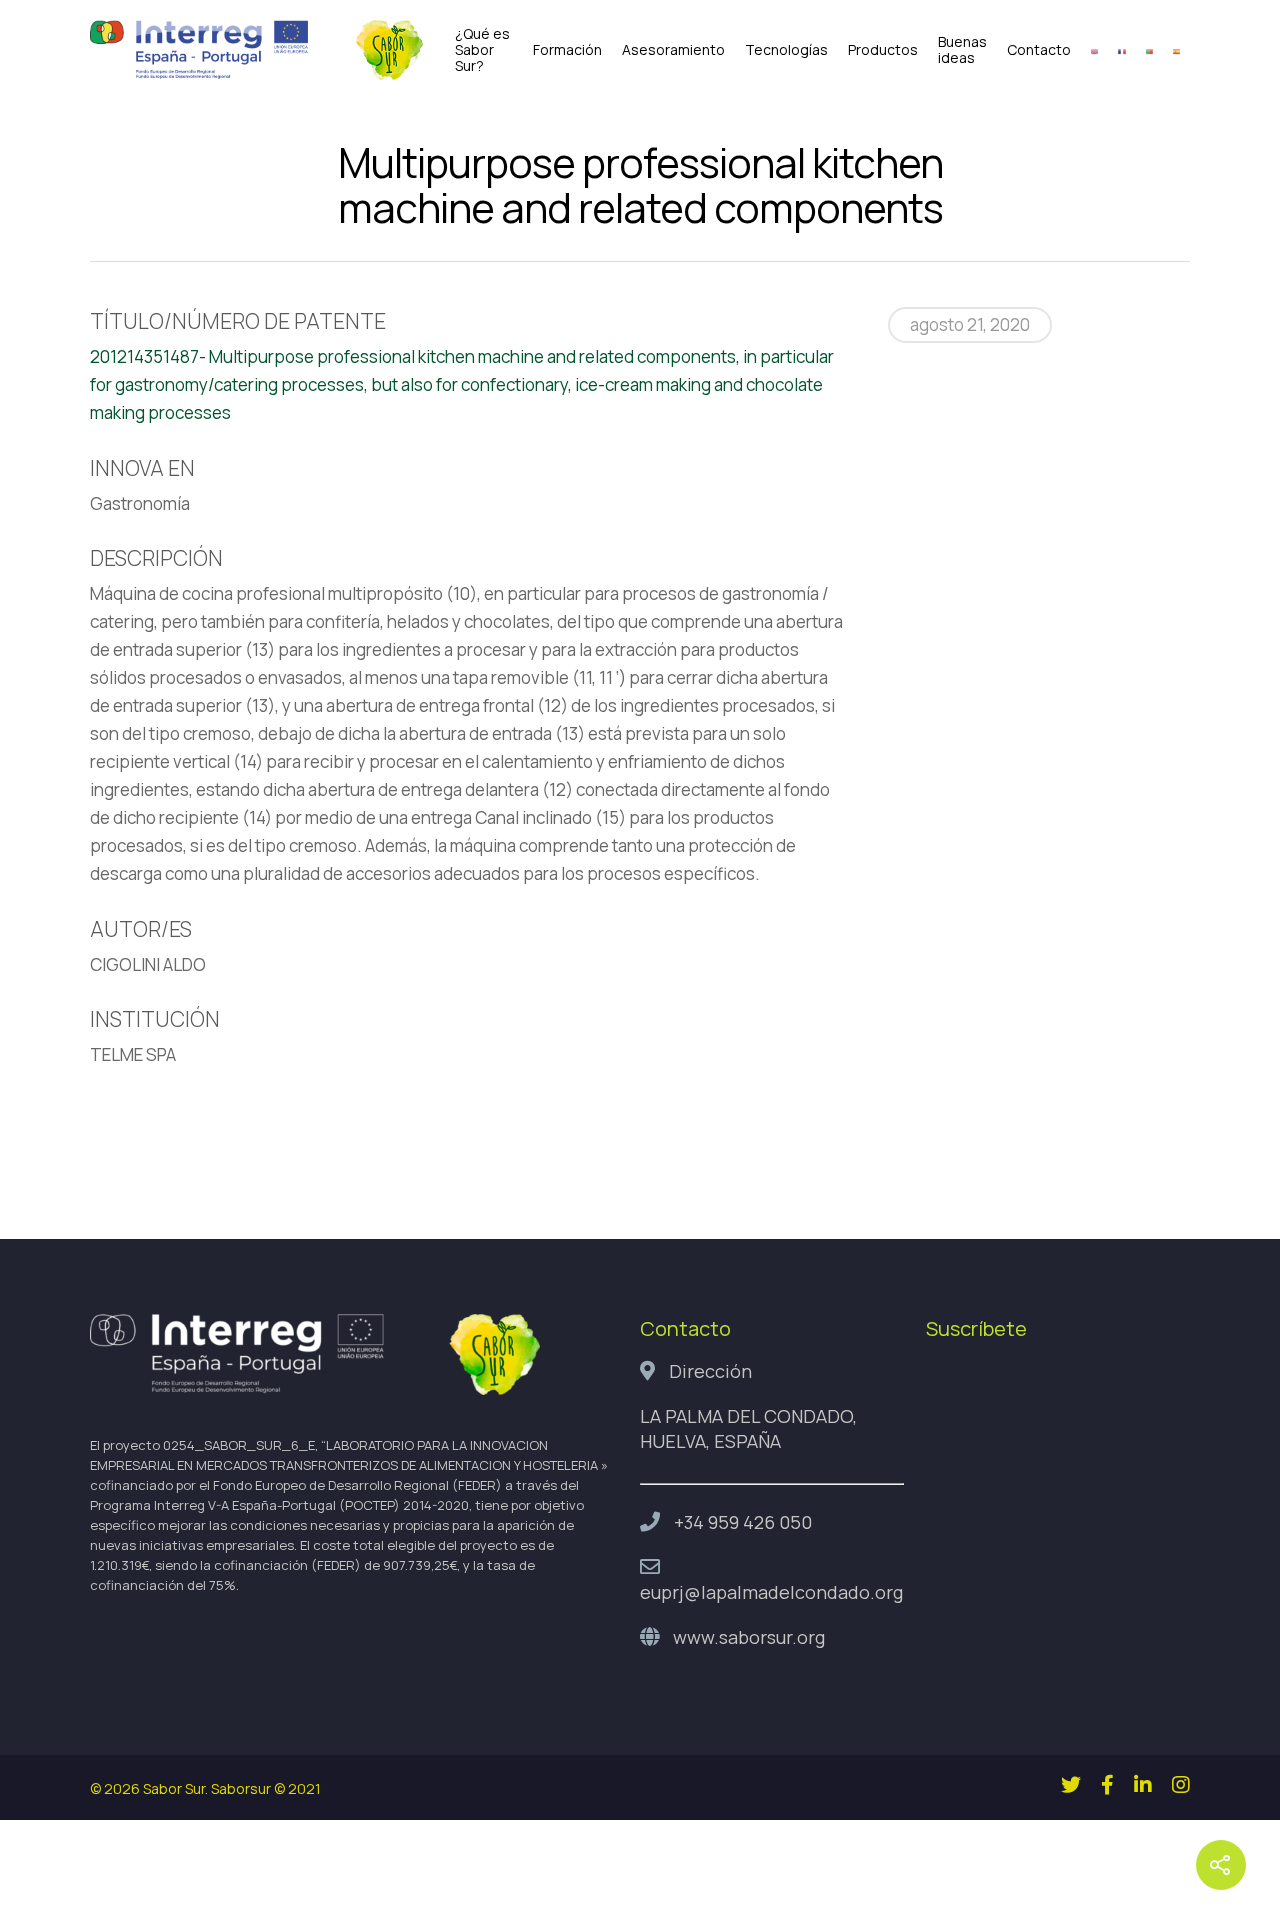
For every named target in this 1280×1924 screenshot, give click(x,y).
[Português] (1149, 50)
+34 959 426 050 (743, 1522)
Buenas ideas (962, 50)
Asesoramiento (673, 50)
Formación (567, 50)
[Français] (1121, 50)
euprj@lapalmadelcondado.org (771, 1592)
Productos (883, 50)
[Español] (1176, 50)
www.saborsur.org (749, 1637)
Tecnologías (786, 50)
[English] (1094, 50)
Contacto (1039, 50)
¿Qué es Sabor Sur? (482, 50)
